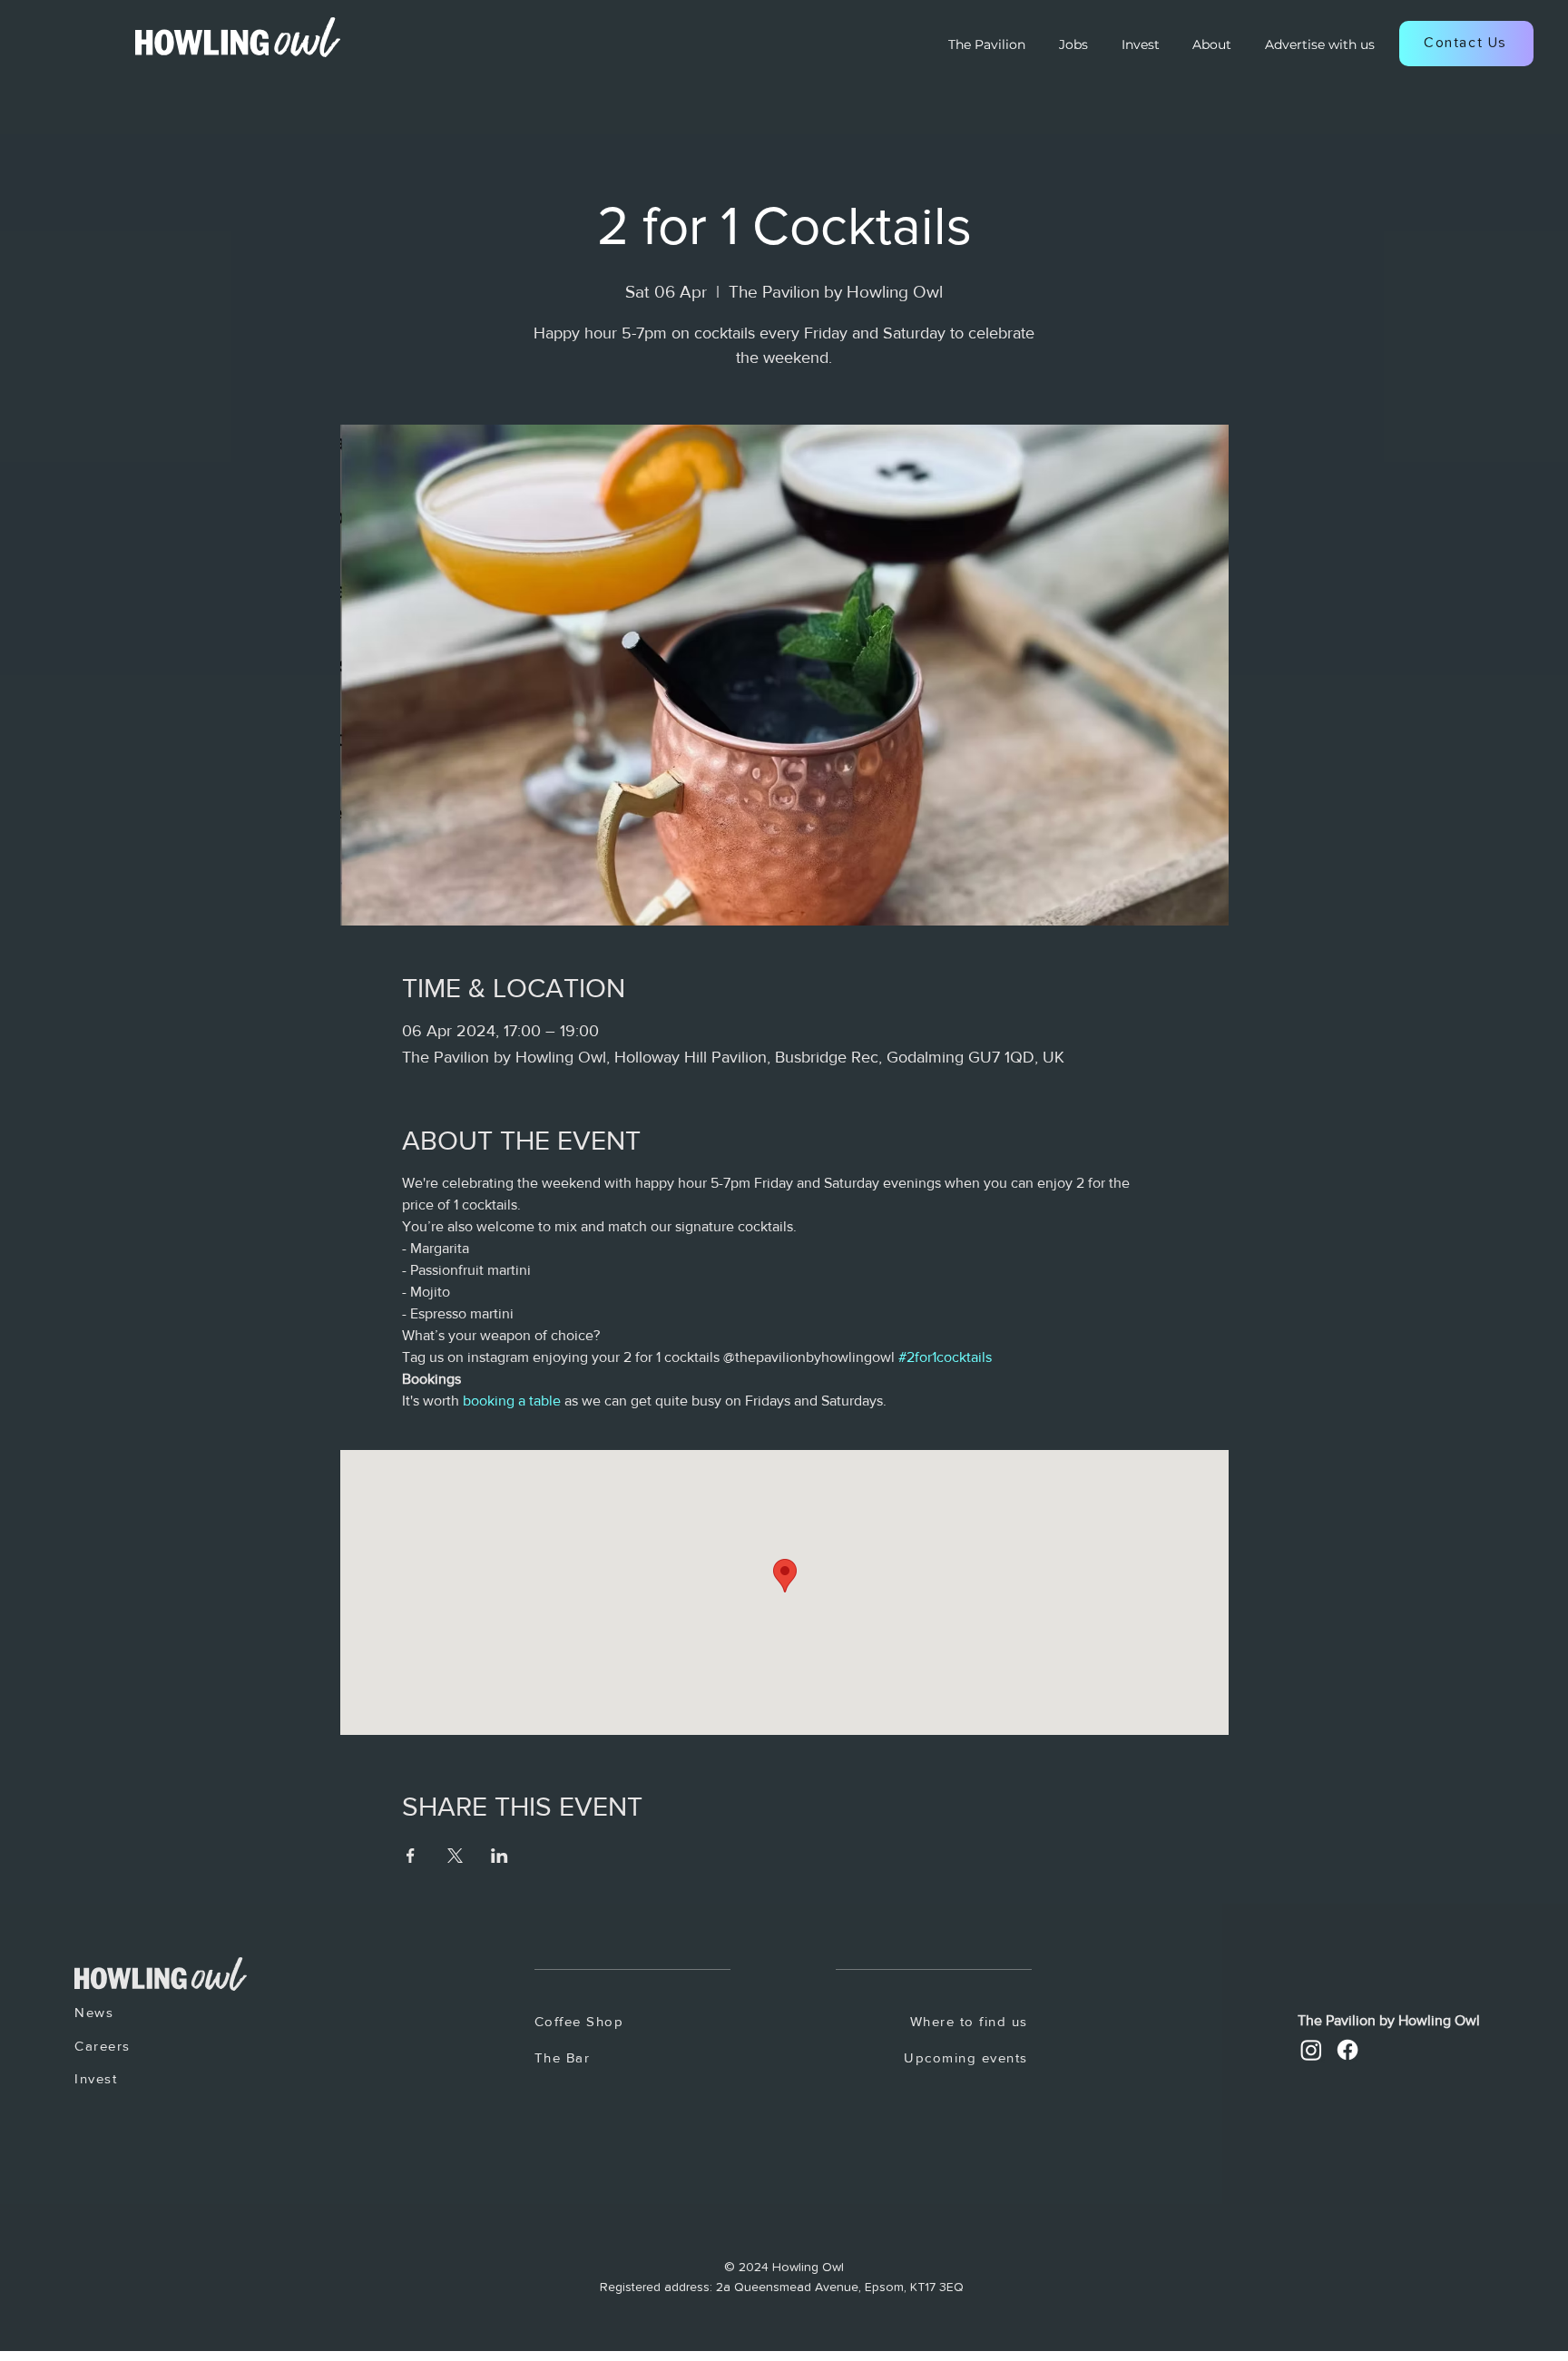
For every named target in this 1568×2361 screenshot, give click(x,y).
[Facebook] (1347, 2050)
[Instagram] (1311, 2050)
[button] (1466, 44)
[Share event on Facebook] (411, 1856)
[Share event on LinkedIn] (500, 1856)
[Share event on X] (455, 1856)
